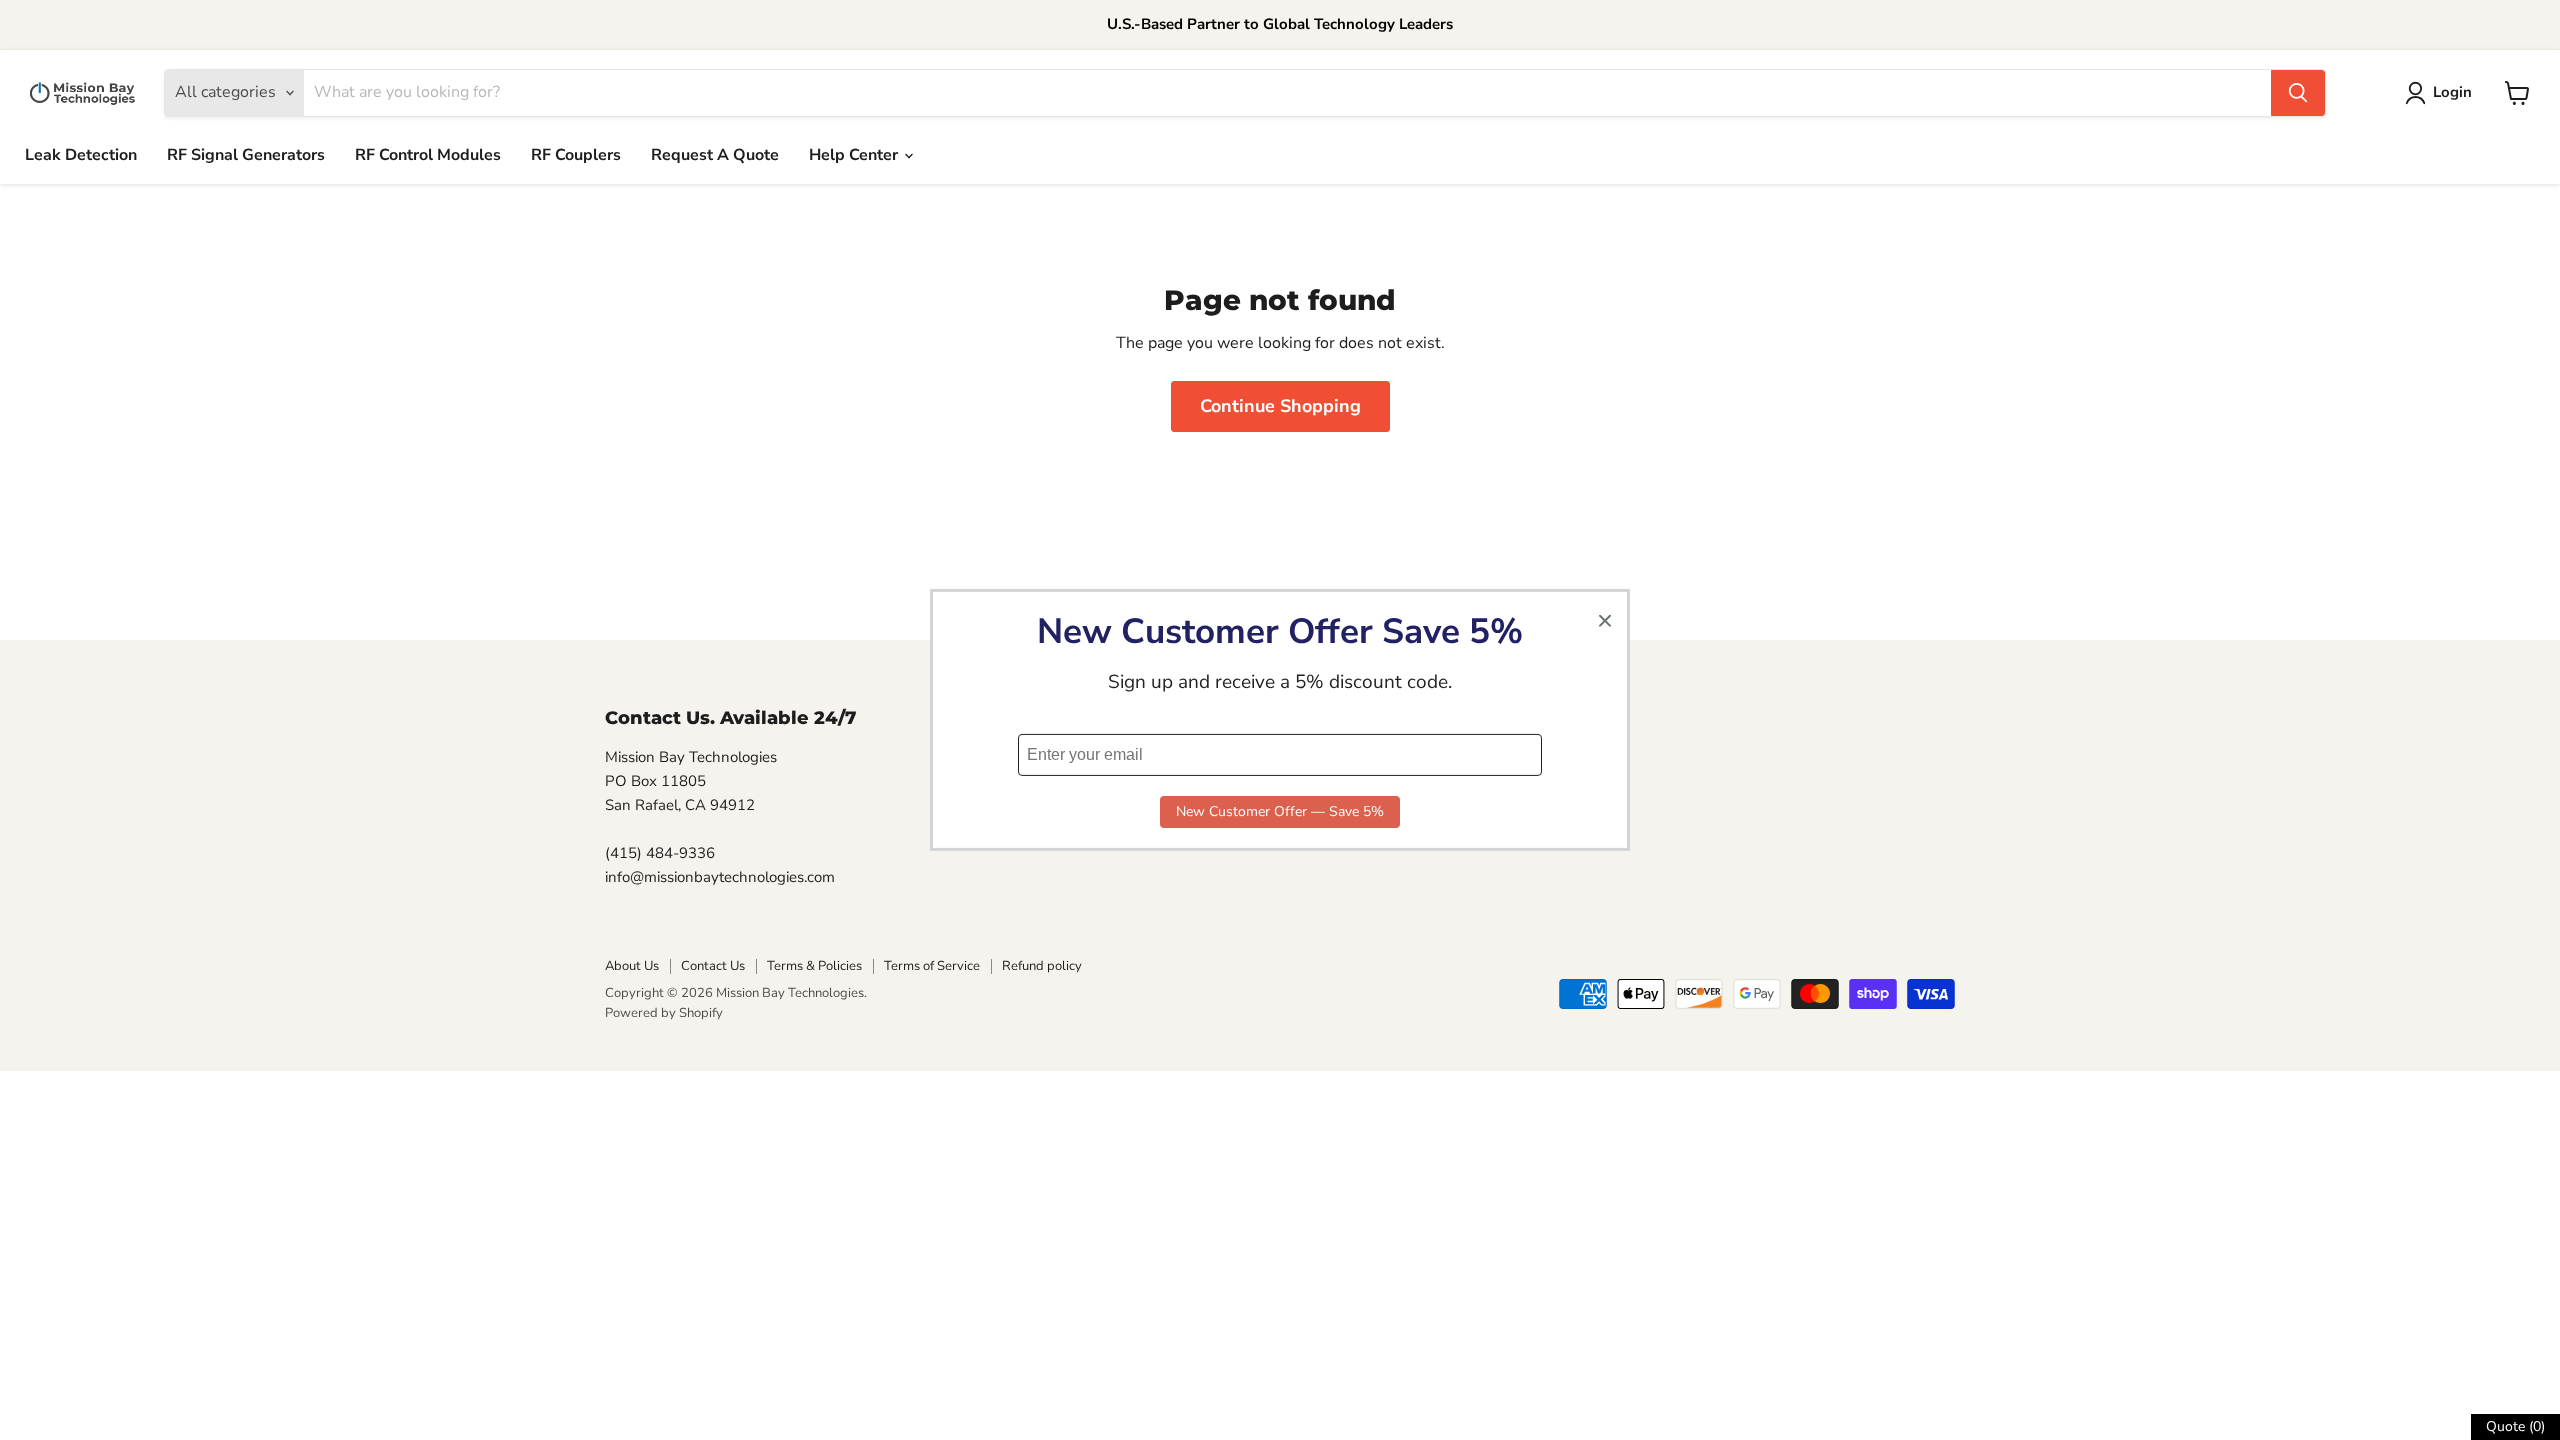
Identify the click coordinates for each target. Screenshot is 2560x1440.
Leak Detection (81, 155)
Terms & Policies (814, 966)
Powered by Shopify (664, 1013)
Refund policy (1042, 966)
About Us (632, 966)
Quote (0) (2515, 1426)
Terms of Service (932, 966)
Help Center (855, 155)
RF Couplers (576, 155)
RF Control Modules (428, 155)
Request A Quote (715, 155)
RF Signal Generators (246, 155)
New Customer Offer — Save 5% (1280, 811)
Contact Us (713, 966)
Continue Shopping (1280, 406)
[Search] (2298, 93)
